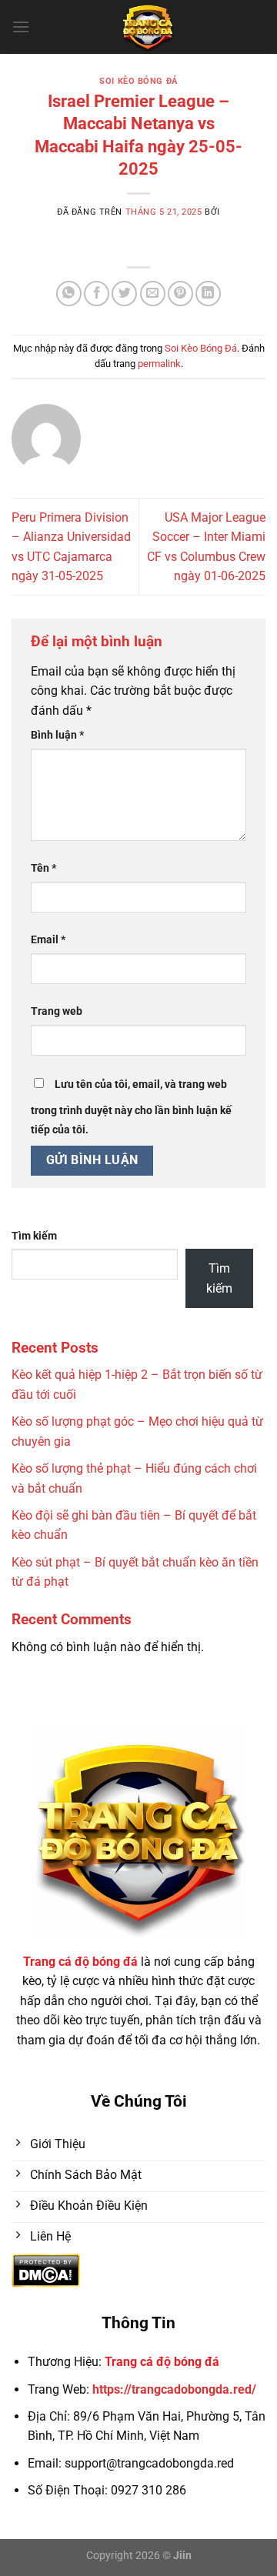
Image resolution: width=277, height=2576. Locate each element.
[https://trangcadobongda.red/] (148, 27)
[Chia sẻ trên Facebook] (97, 294)
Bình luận (57, 735)
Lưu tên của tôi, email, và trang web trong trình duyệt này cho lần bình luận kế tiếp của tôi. (131, 1108)
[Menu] (21, 27)
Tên (43, 868)
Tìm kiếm (34, 1236)
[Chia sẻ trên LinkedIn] (208, 294)
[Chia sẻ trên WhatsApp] (69, 294)
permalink (159, 364)
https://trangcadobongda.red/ (174, 2389)
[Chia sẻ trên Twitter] (124, 294)
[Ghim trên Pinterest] (180, 294)
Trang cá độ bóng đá (162, 2362)
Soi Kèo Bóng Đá (138, 81)
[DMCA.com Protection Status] (46, 2270)
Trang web (57, 1011)
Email (48, 940)
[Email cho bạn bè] (153, 294)
